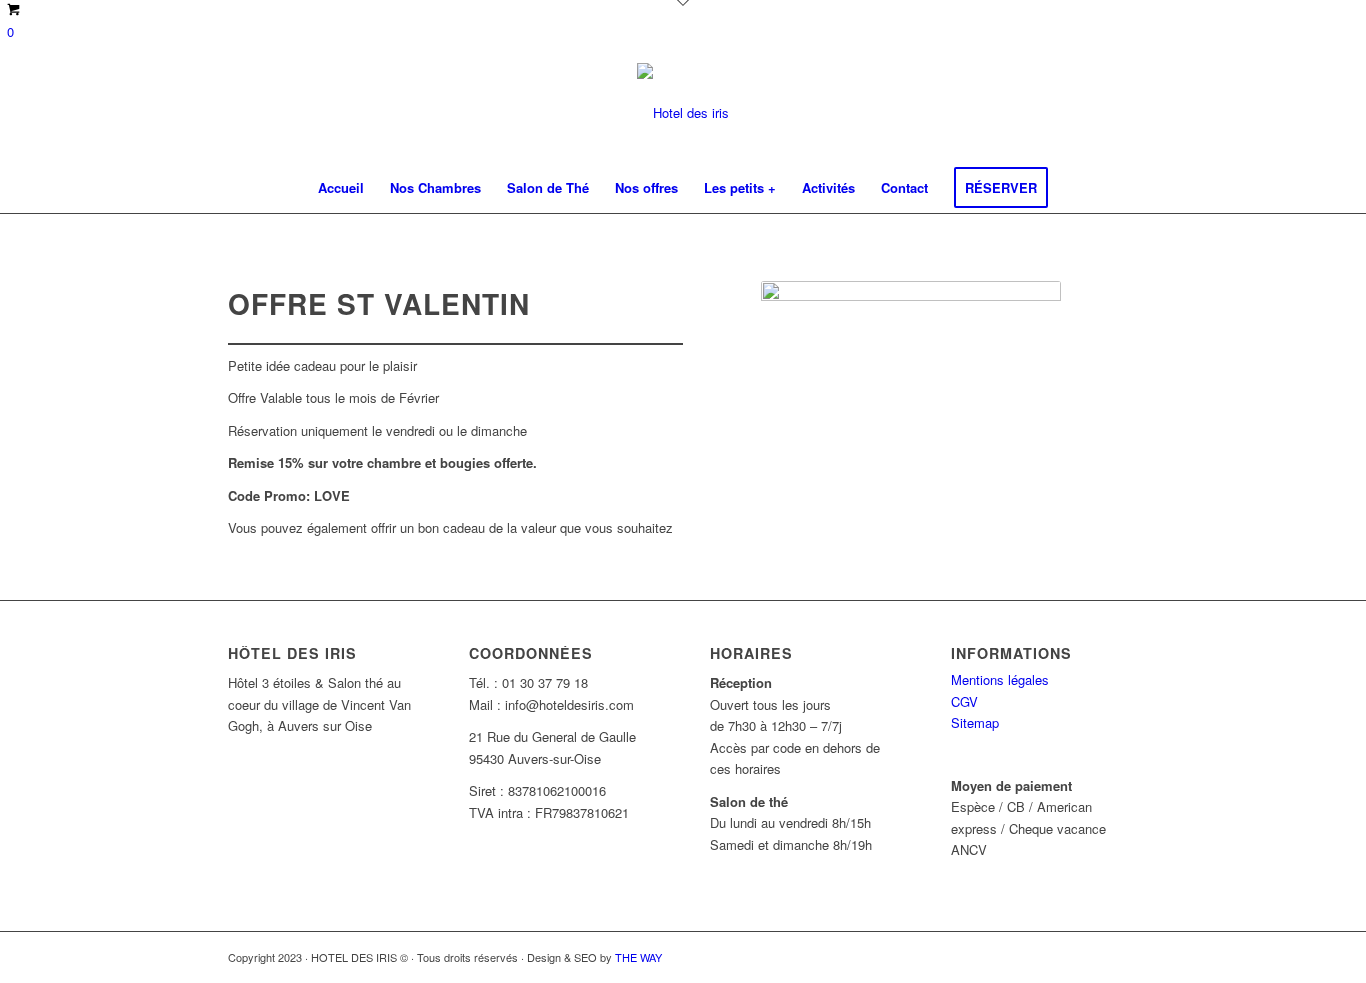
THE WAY (638, 957)
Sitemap (975, 722)
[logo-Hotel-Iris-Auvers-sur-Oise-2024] (683, 113)
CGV (964, 701)
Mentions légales (1000, 679)
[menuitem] (341, 188)
